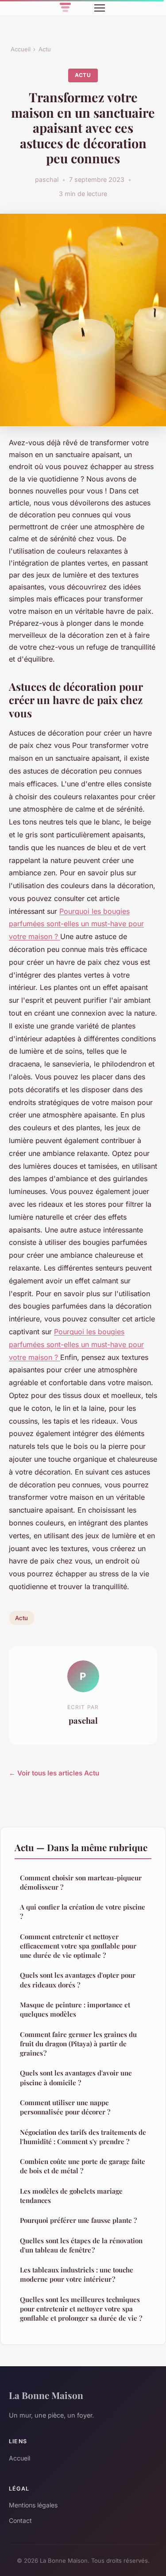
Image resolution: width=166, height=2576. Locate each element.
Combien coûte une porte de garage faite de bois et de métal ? (83, 2166)
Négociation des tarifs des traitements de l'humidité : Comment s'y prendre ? (83, 2137)
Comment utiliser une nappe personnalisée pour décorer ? (65, 2107)
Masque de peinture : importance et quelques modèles (75, 2009)
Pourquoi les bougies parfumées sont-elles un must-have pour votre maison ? (76, 924)
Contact (20, 2520)
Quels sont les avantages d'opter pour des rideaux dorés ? (78, 1980)
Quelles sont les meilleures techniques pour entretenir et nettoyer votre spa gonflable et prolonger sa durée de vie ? (81, 2309)
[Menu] (100, 8)
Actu (45, 49)
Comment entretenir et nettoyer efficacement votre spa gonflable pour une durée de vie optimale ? (78, 1946)
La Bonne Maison (46, 2395)
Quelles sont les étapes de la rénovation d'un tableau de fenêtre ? (81, 2245)
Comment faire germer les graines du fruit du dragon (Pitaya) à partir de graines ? (78, 2044)
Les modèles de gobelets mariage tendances (71, 2196)
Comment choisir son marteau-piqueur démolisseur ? (81, 1882)
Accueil (21, 49)
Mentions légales (33, 2505)
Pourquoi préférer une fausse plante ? (78, 2220)
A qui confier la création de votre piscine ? (83, 1912)
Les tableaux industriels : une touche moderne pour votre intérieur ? (77, 2274)
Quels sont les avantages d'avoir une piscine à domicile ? (76, 2077)
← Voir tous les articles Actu (54, 1773)
